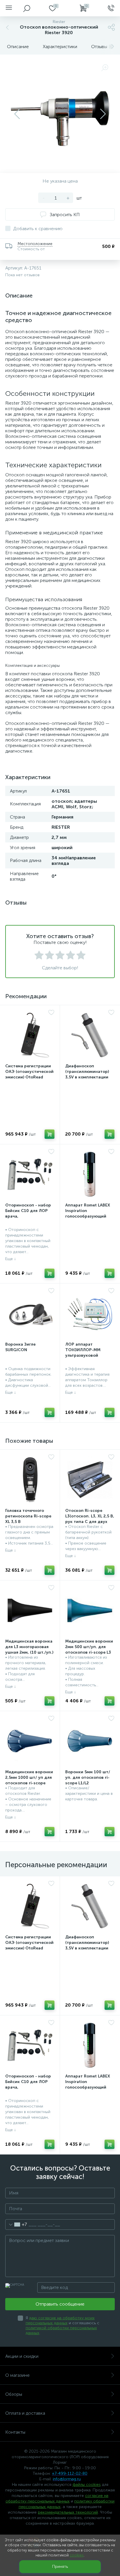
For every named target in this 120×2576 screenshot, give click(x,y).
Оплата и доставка (25, 2413)
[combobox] (16, 2225)
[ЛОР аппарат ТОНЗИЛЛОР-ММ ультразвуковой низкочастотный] (90, 1313)
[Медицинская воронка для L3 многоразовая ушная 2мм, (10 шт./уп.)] (30, 1610)
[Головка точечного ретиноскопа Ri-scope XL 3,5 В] (30, 1480)
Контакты (15, 2432)
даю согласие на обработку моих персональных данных (60, 2320)
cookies (77, 2555)
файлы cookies (87, 2485)
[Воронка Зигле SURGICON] (30, 1313)
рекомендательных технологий (68, 2512)
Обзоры (14, 2394)
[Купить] (50, 1134)
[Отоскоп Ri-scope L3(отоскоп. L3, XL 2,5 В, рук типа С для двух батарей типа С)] (90, 1480)
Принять (60, 2567)
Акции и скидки (22, 2356)
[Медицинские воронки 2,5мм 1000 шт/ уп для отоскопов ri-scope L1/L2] (30, 1741)
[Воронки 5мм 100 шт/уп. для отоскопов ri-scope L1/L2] (90, 1741)
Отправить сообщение (60, 2304)
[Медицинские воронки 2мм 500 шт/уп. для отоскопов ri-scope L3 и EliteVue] (90, 1610)
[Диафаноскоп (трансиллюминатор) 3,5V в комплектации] (90, 1035)
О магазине (17, 2375)
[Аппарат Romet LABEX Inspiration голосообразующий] (90, 1174)
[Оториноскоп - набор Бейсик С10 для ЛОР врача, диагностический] (30, 1174)
